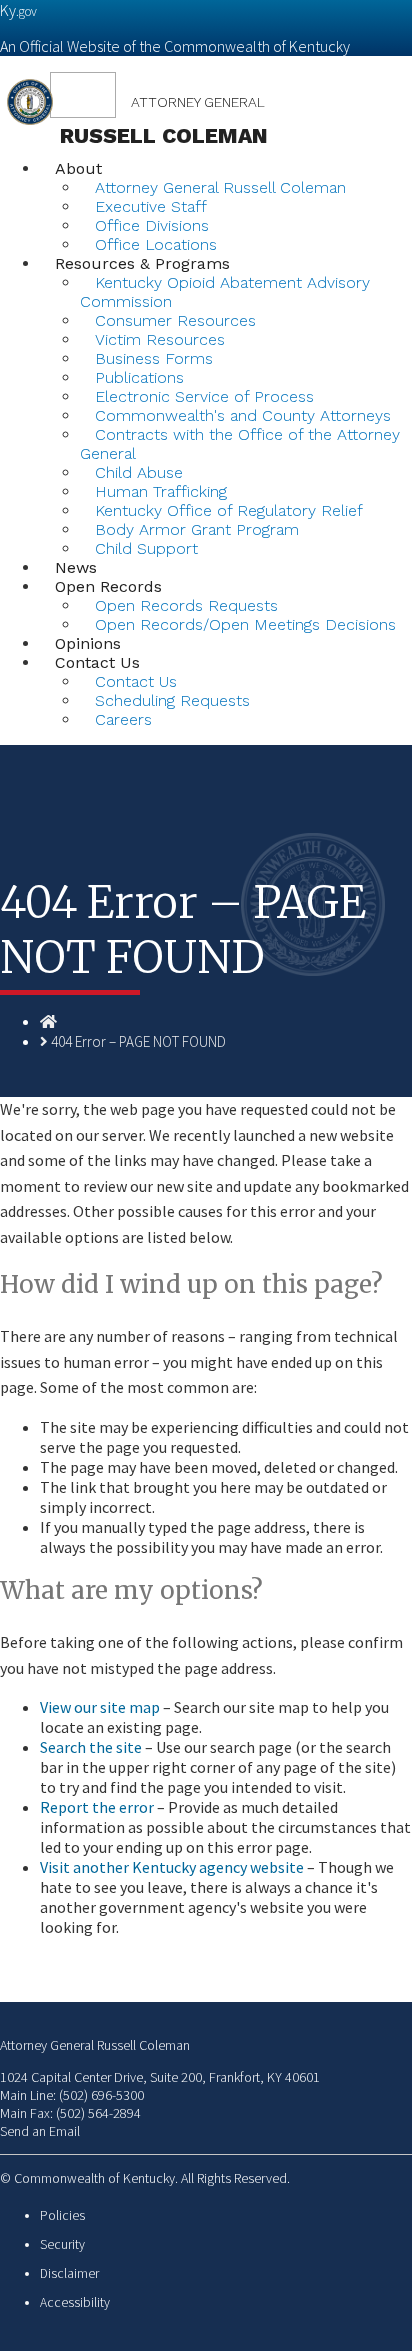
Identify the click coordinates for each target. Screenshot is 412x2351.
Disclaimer (69, 2273)
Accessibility (75, 2302)
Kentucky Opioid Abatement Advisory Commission (225, 292)
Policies (62, 2215)
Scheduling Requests (172, 700)
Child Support (146, 548)
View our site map (100, 1707)
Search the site (91, 1747)
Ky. (18, 10)
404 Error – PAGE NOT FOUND (138, 1041)
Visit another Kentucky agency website (172, 1867)
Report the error (97, 1807)
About (78, 168)
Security (62, 2244)
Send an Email (40, 2131)
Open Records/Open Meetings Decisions (245, 624)
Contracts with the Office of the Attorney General (240, 444)
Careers (123, 719)
